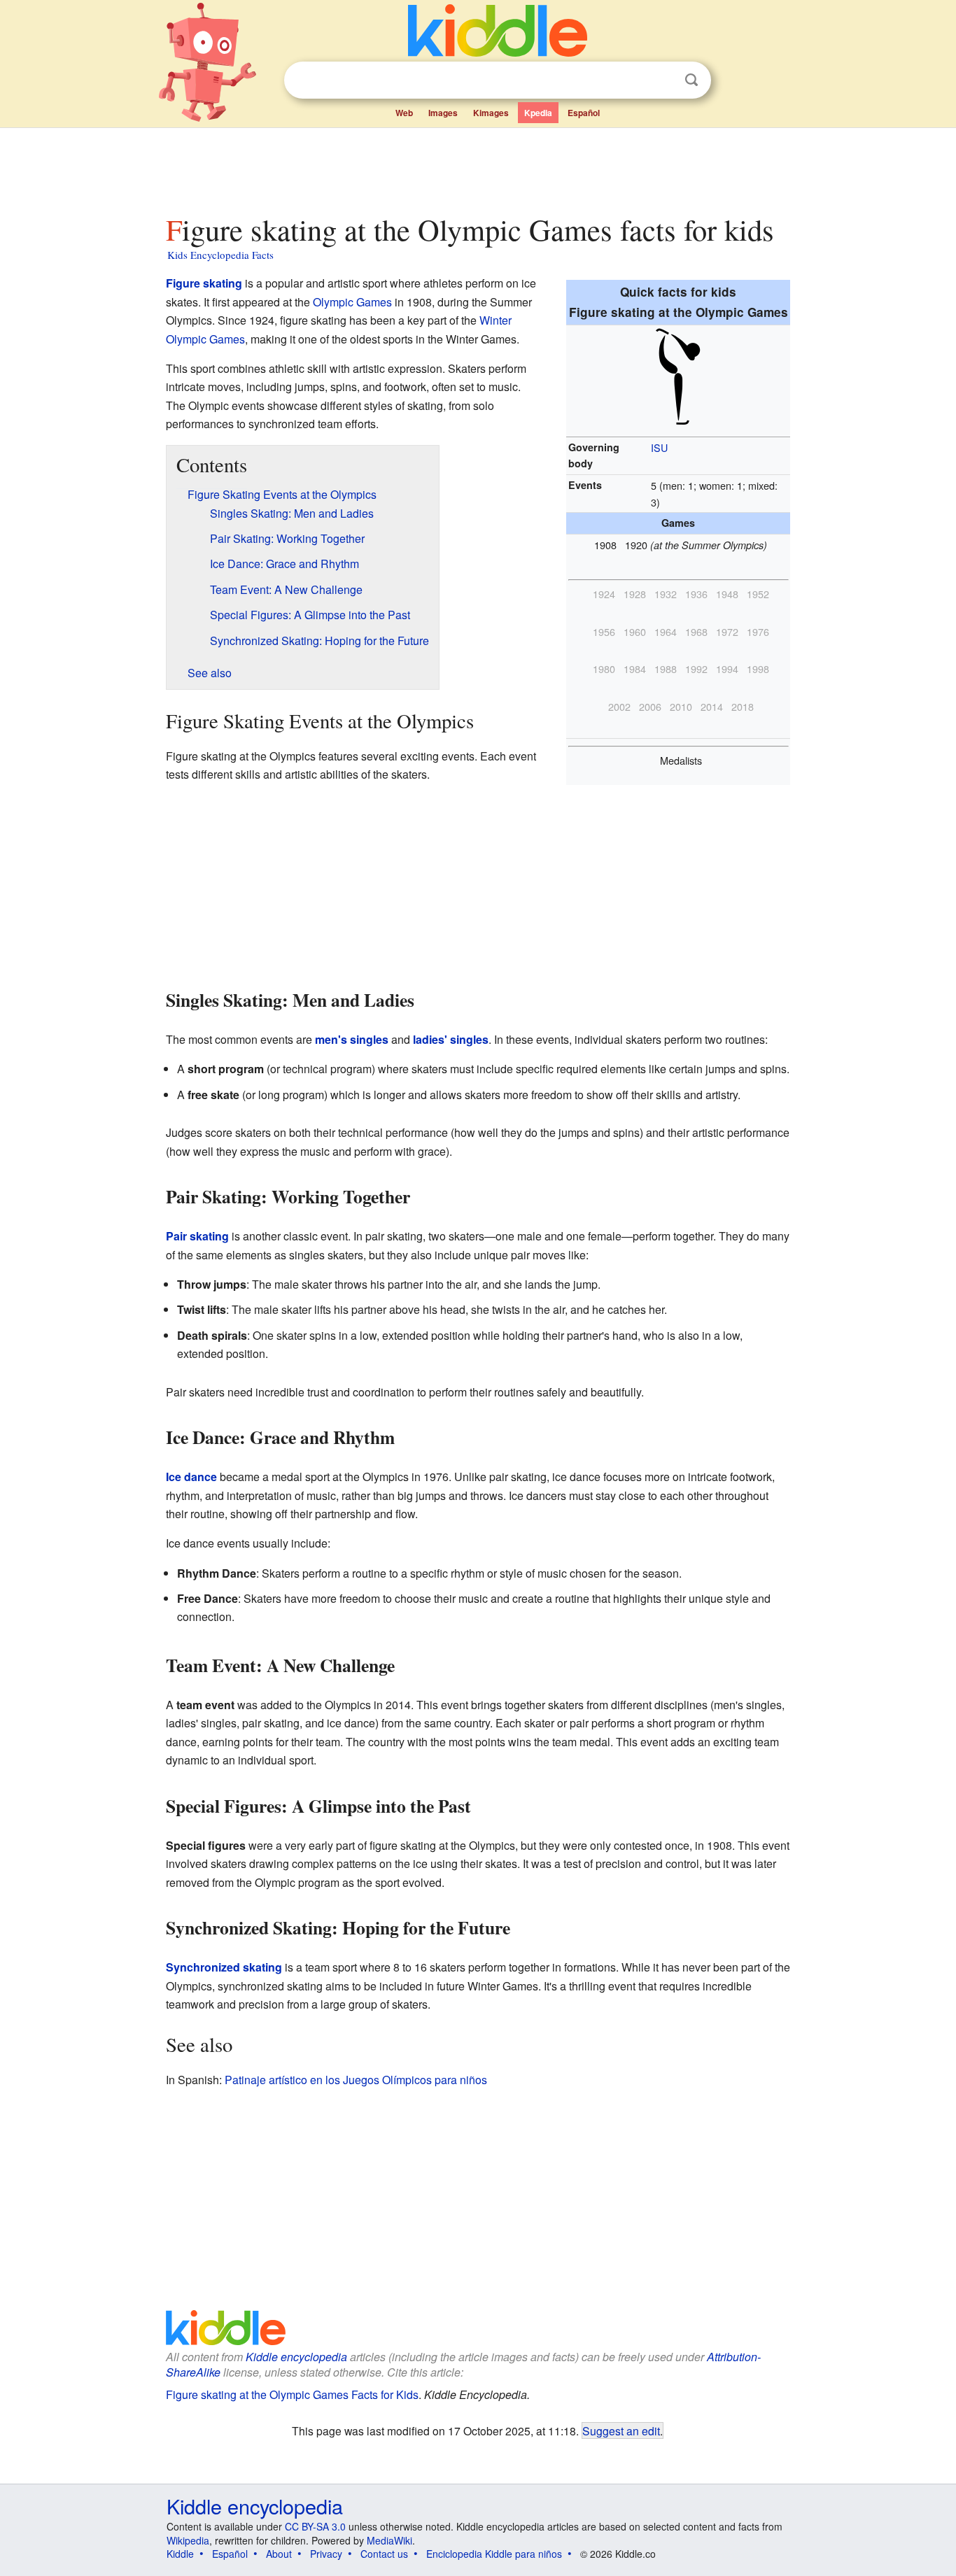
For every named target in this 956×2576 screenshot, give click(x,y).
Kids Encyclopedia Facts (220, 255)
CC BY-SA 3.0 (315, 2526)
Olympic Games (352, 302)
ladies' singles (451, 1039)
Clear (663, 80)
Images (443, 113)
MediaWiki (389, 2540)
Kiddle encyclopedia (296, 2357)
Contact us (384, 2554)
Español (584, 113)
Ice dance (191, 1477)
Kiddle (180, 2554)
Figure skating (204, 283)
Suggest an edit (621, 2430)
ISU (659, 447)
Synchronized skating (224, 1967)
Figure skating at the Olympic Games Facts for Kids (292, 2394)
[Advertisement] (477, 167)
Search (691, 80)
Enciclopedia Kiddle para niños (494, 2554)
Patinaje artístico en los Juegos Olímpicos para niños (356, 2080)
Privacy (326, 2554)
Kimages (491, 113)
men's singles (352, 1039)
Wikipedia (188, 2540)
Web (404, 113)
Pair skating (197, 1236)
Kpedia (538, 113)
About (279, 2554)
